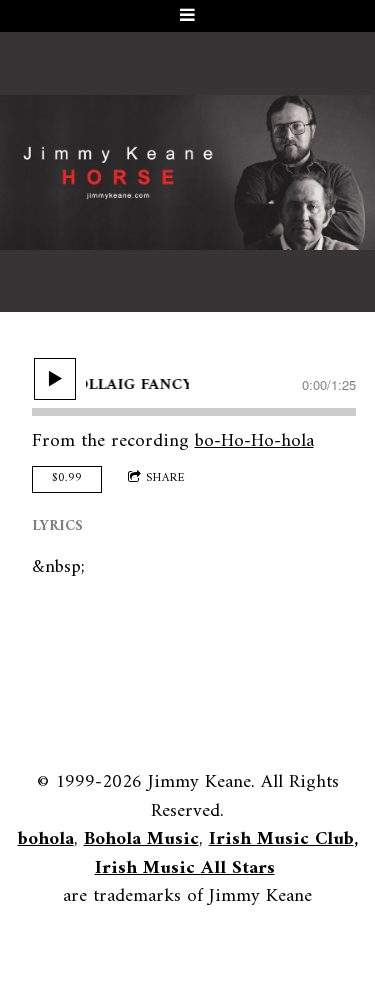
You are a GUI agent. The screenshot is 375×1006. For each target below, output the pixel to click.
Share (166, 478)
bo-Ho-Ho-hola (254, 441)
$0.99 (67, 478)
